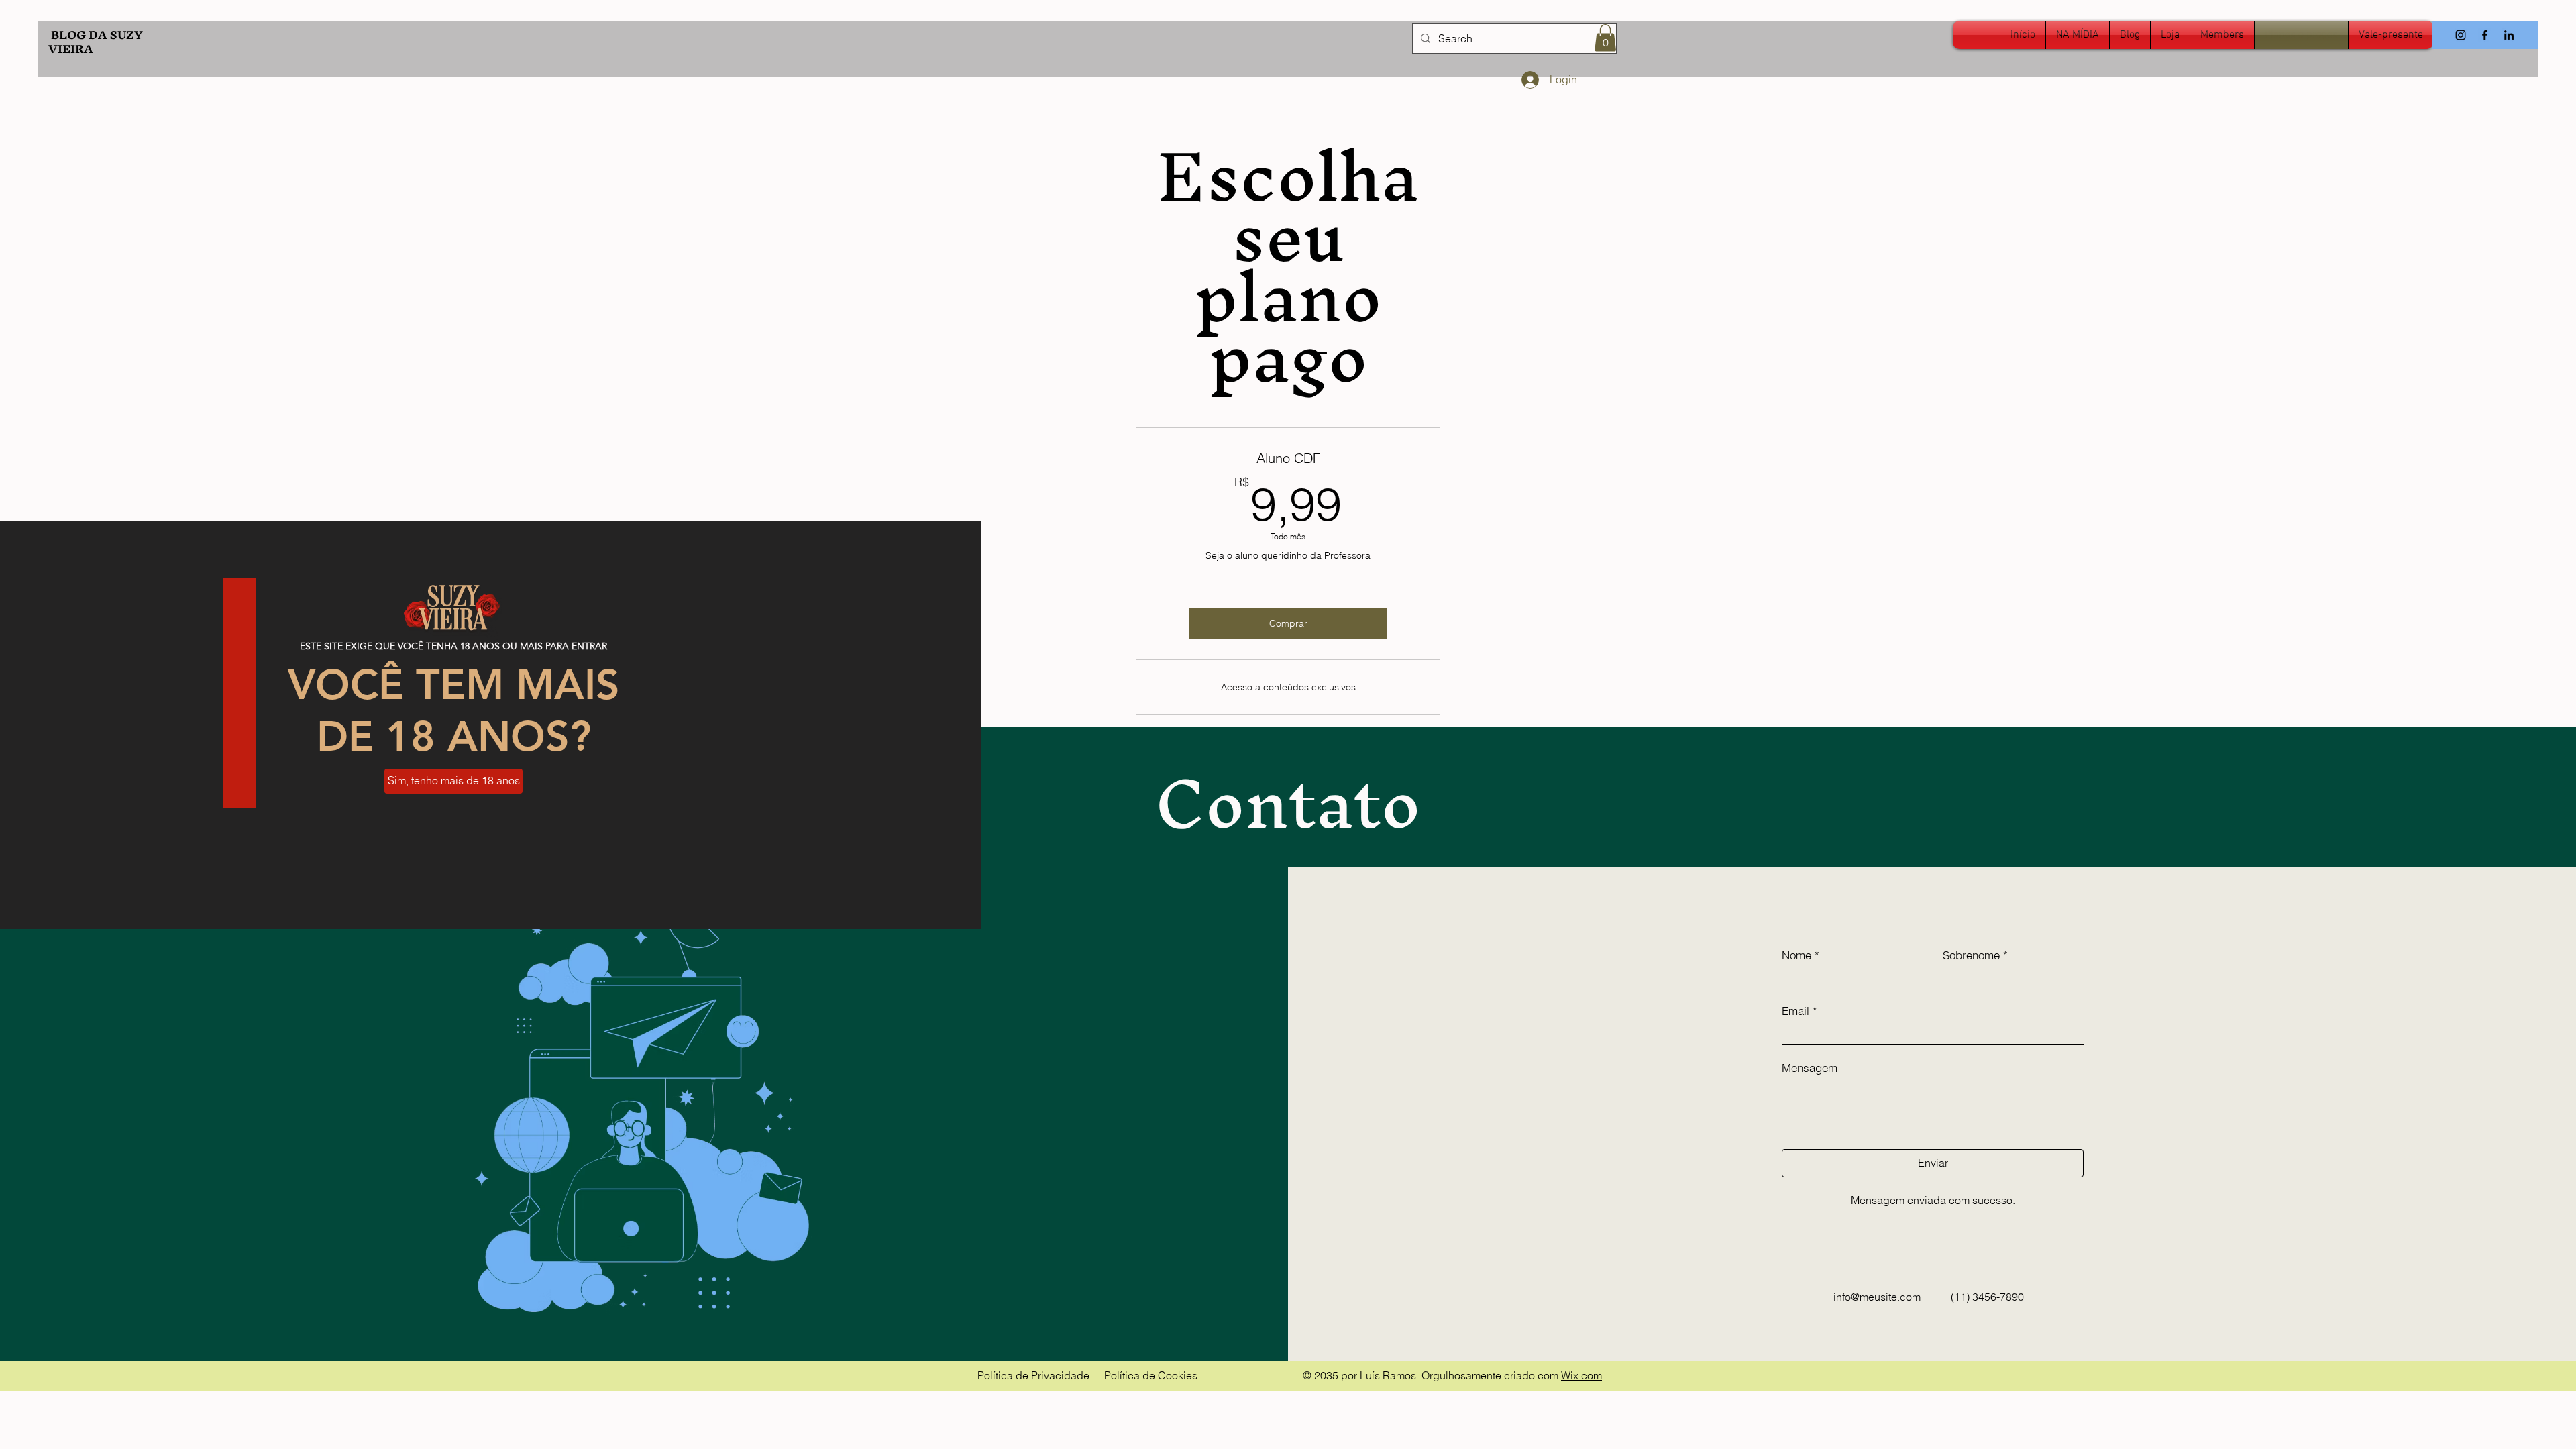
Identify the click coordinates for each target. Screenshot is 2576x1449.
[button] (453, 781)
